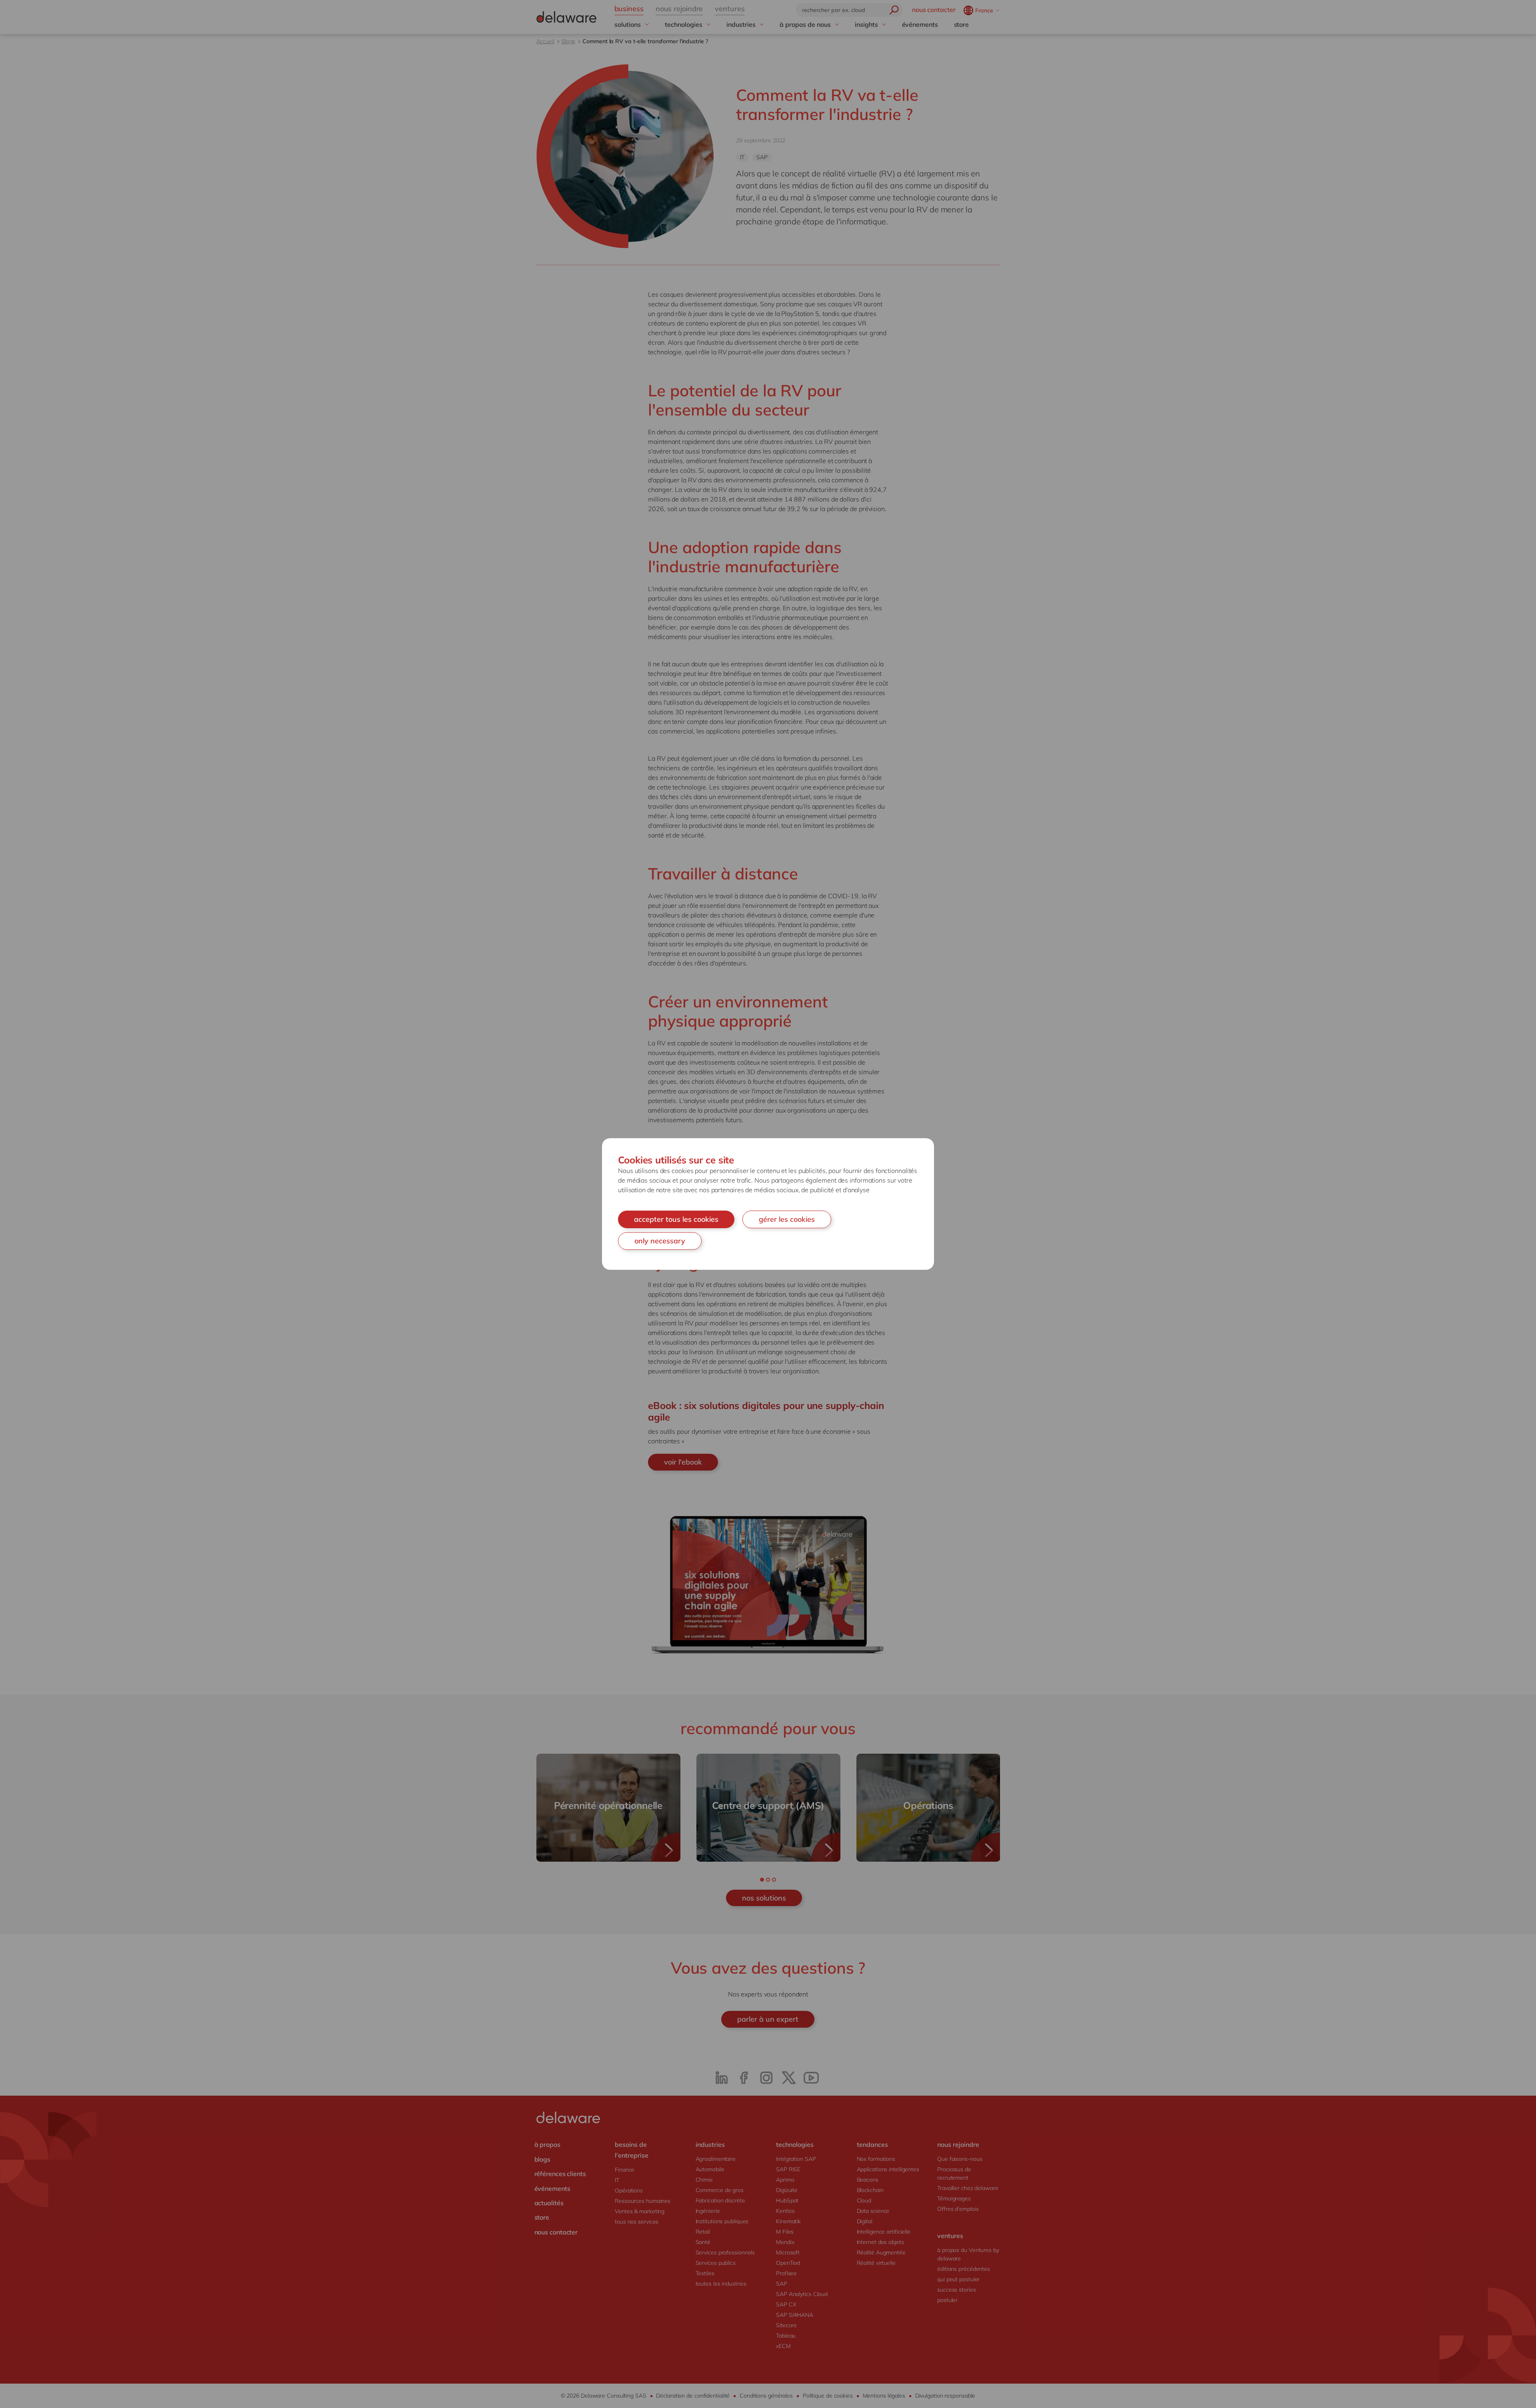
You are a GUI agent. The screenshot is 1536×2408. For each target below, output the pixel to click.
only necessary (660, 1241)
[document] (768, 1204)
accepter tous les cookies (676, 1219)
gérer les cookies (787, 1219)
